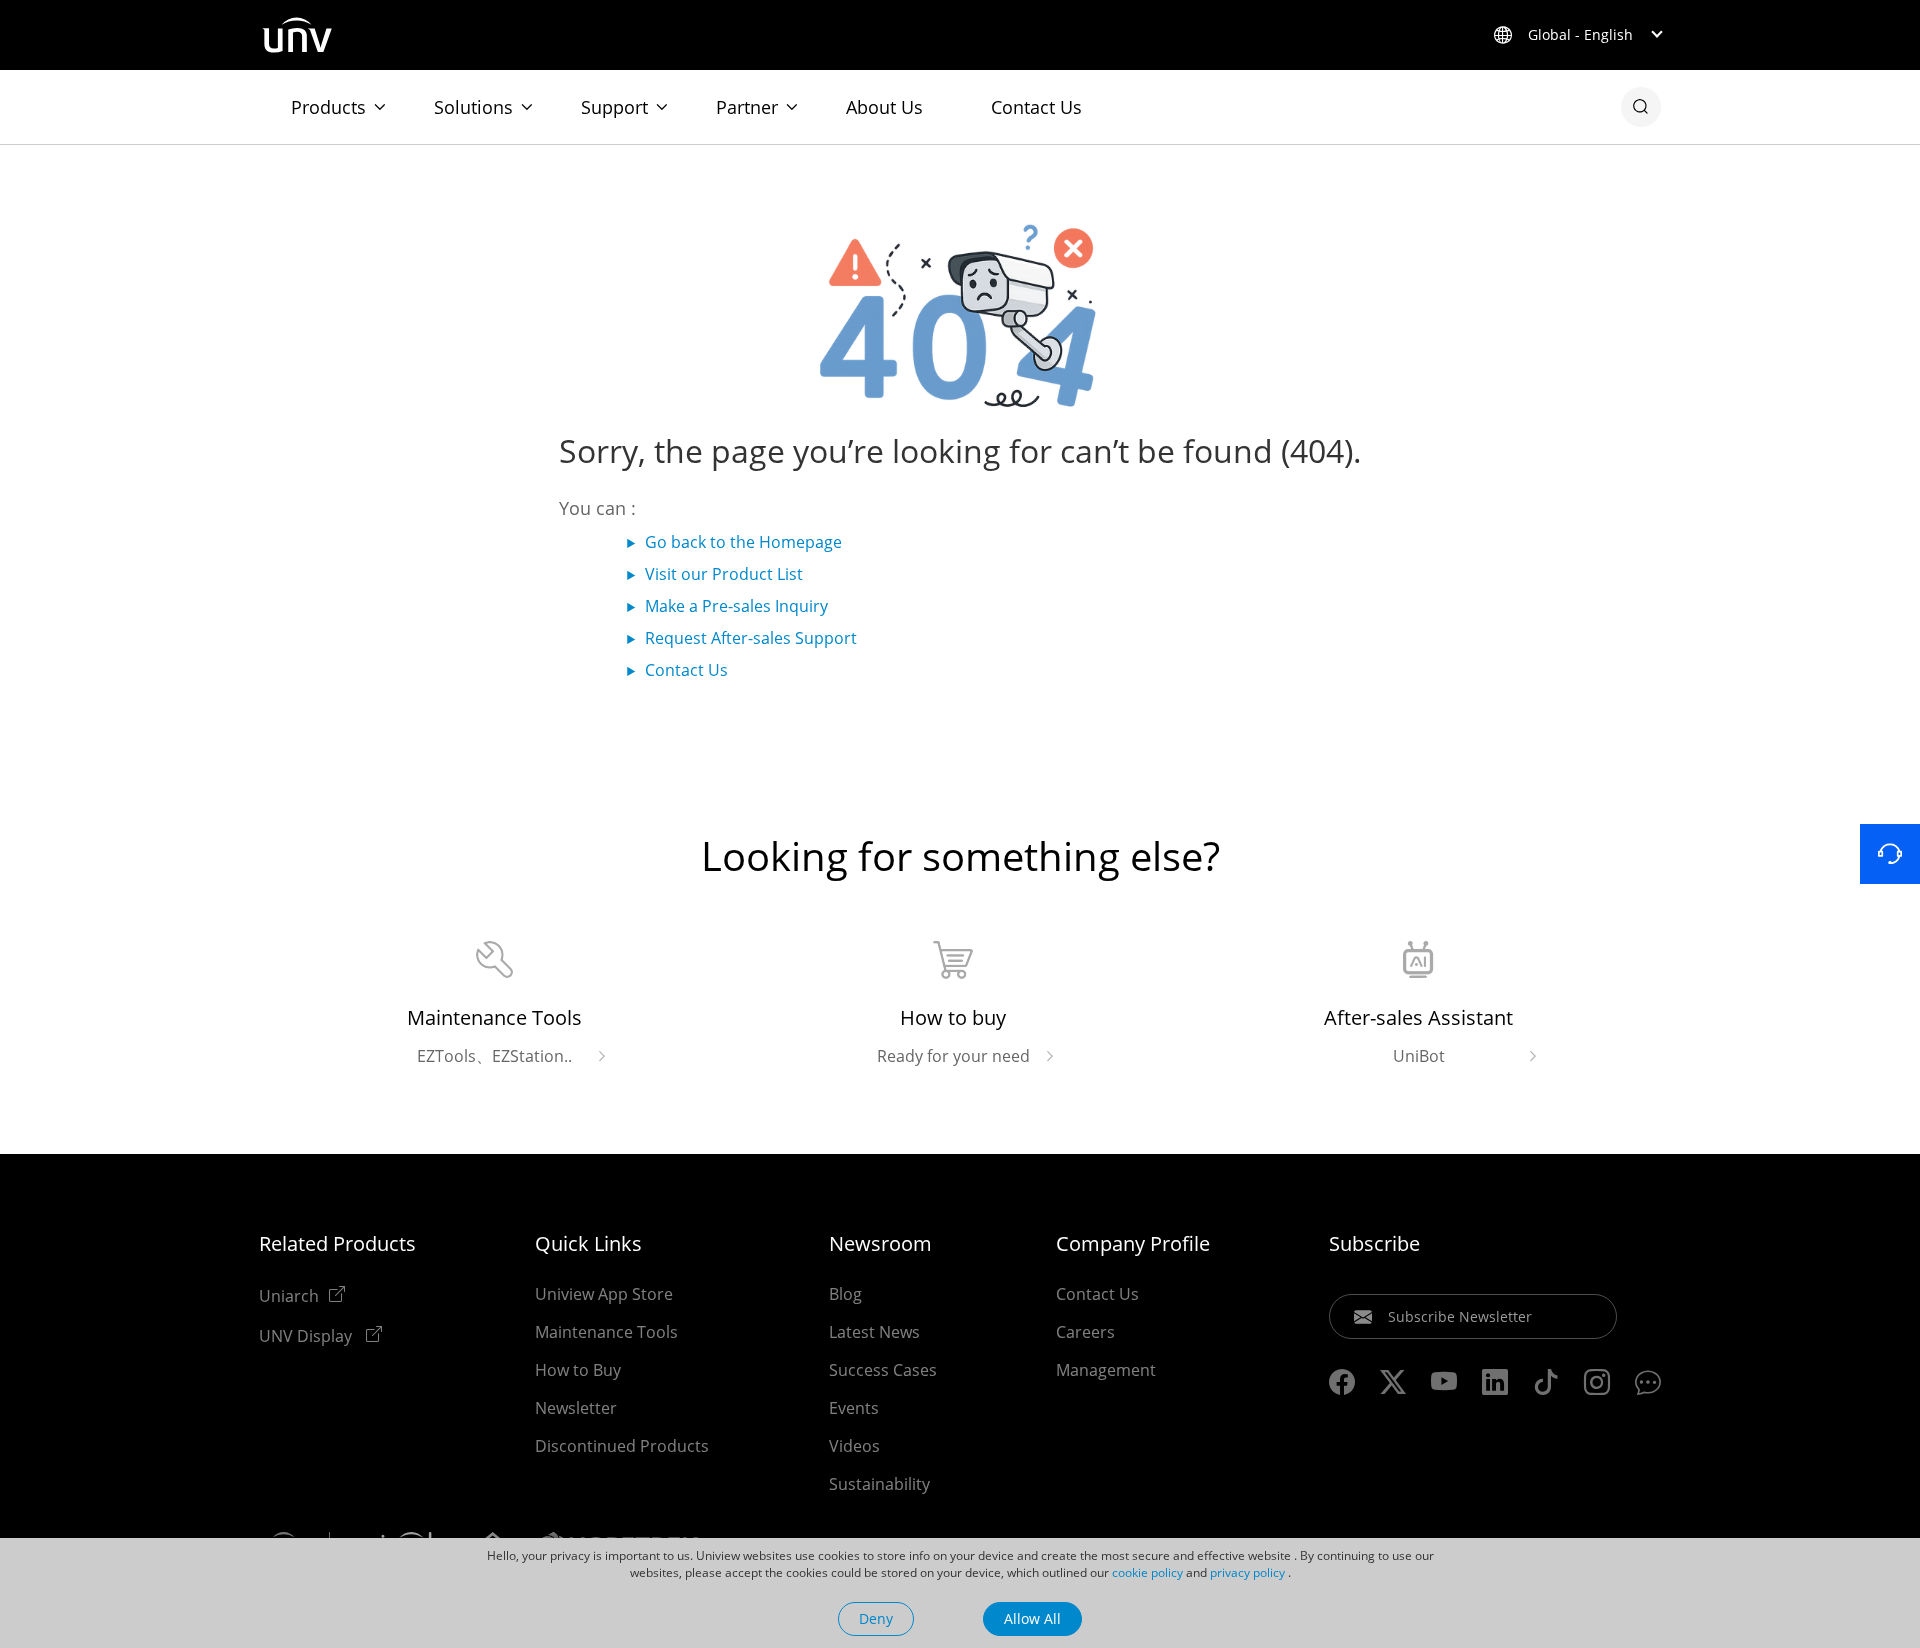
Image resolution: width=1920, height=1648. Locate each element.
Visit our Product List (724, 574)
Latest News (874, 1332)
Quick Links (588, 1244)
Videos (854, 1446)
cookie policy (1147, 1572)
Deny (876, 1618)
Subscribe (1374, 1244)
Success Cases (883, 1370)
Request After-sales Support (751, 638)
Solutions (473, 107)
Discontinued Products (622, 1446)
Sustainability (879, 1484)
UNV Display (307, 1335)
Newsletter (576, 1408)
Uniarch (289, 1295)
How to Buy (578, 1370)
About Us (884, 107)
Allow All (1032, 1618)
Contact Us (1036, 107)
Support (614, 107)
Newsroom (880, 1244)
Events (854, 1408)
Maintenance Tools (606, 1332)
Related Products (337, 1244)
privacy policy (1247, 1572)
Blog (845, 1294)
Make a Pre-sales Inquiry (736, 606)
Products (328, 107)
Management (1106, 1370)
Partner (747, 107)
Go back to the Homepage (743, 542)
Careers (1085, 1332)
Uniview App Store (604, 1294)
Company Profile (1133, 1244)
